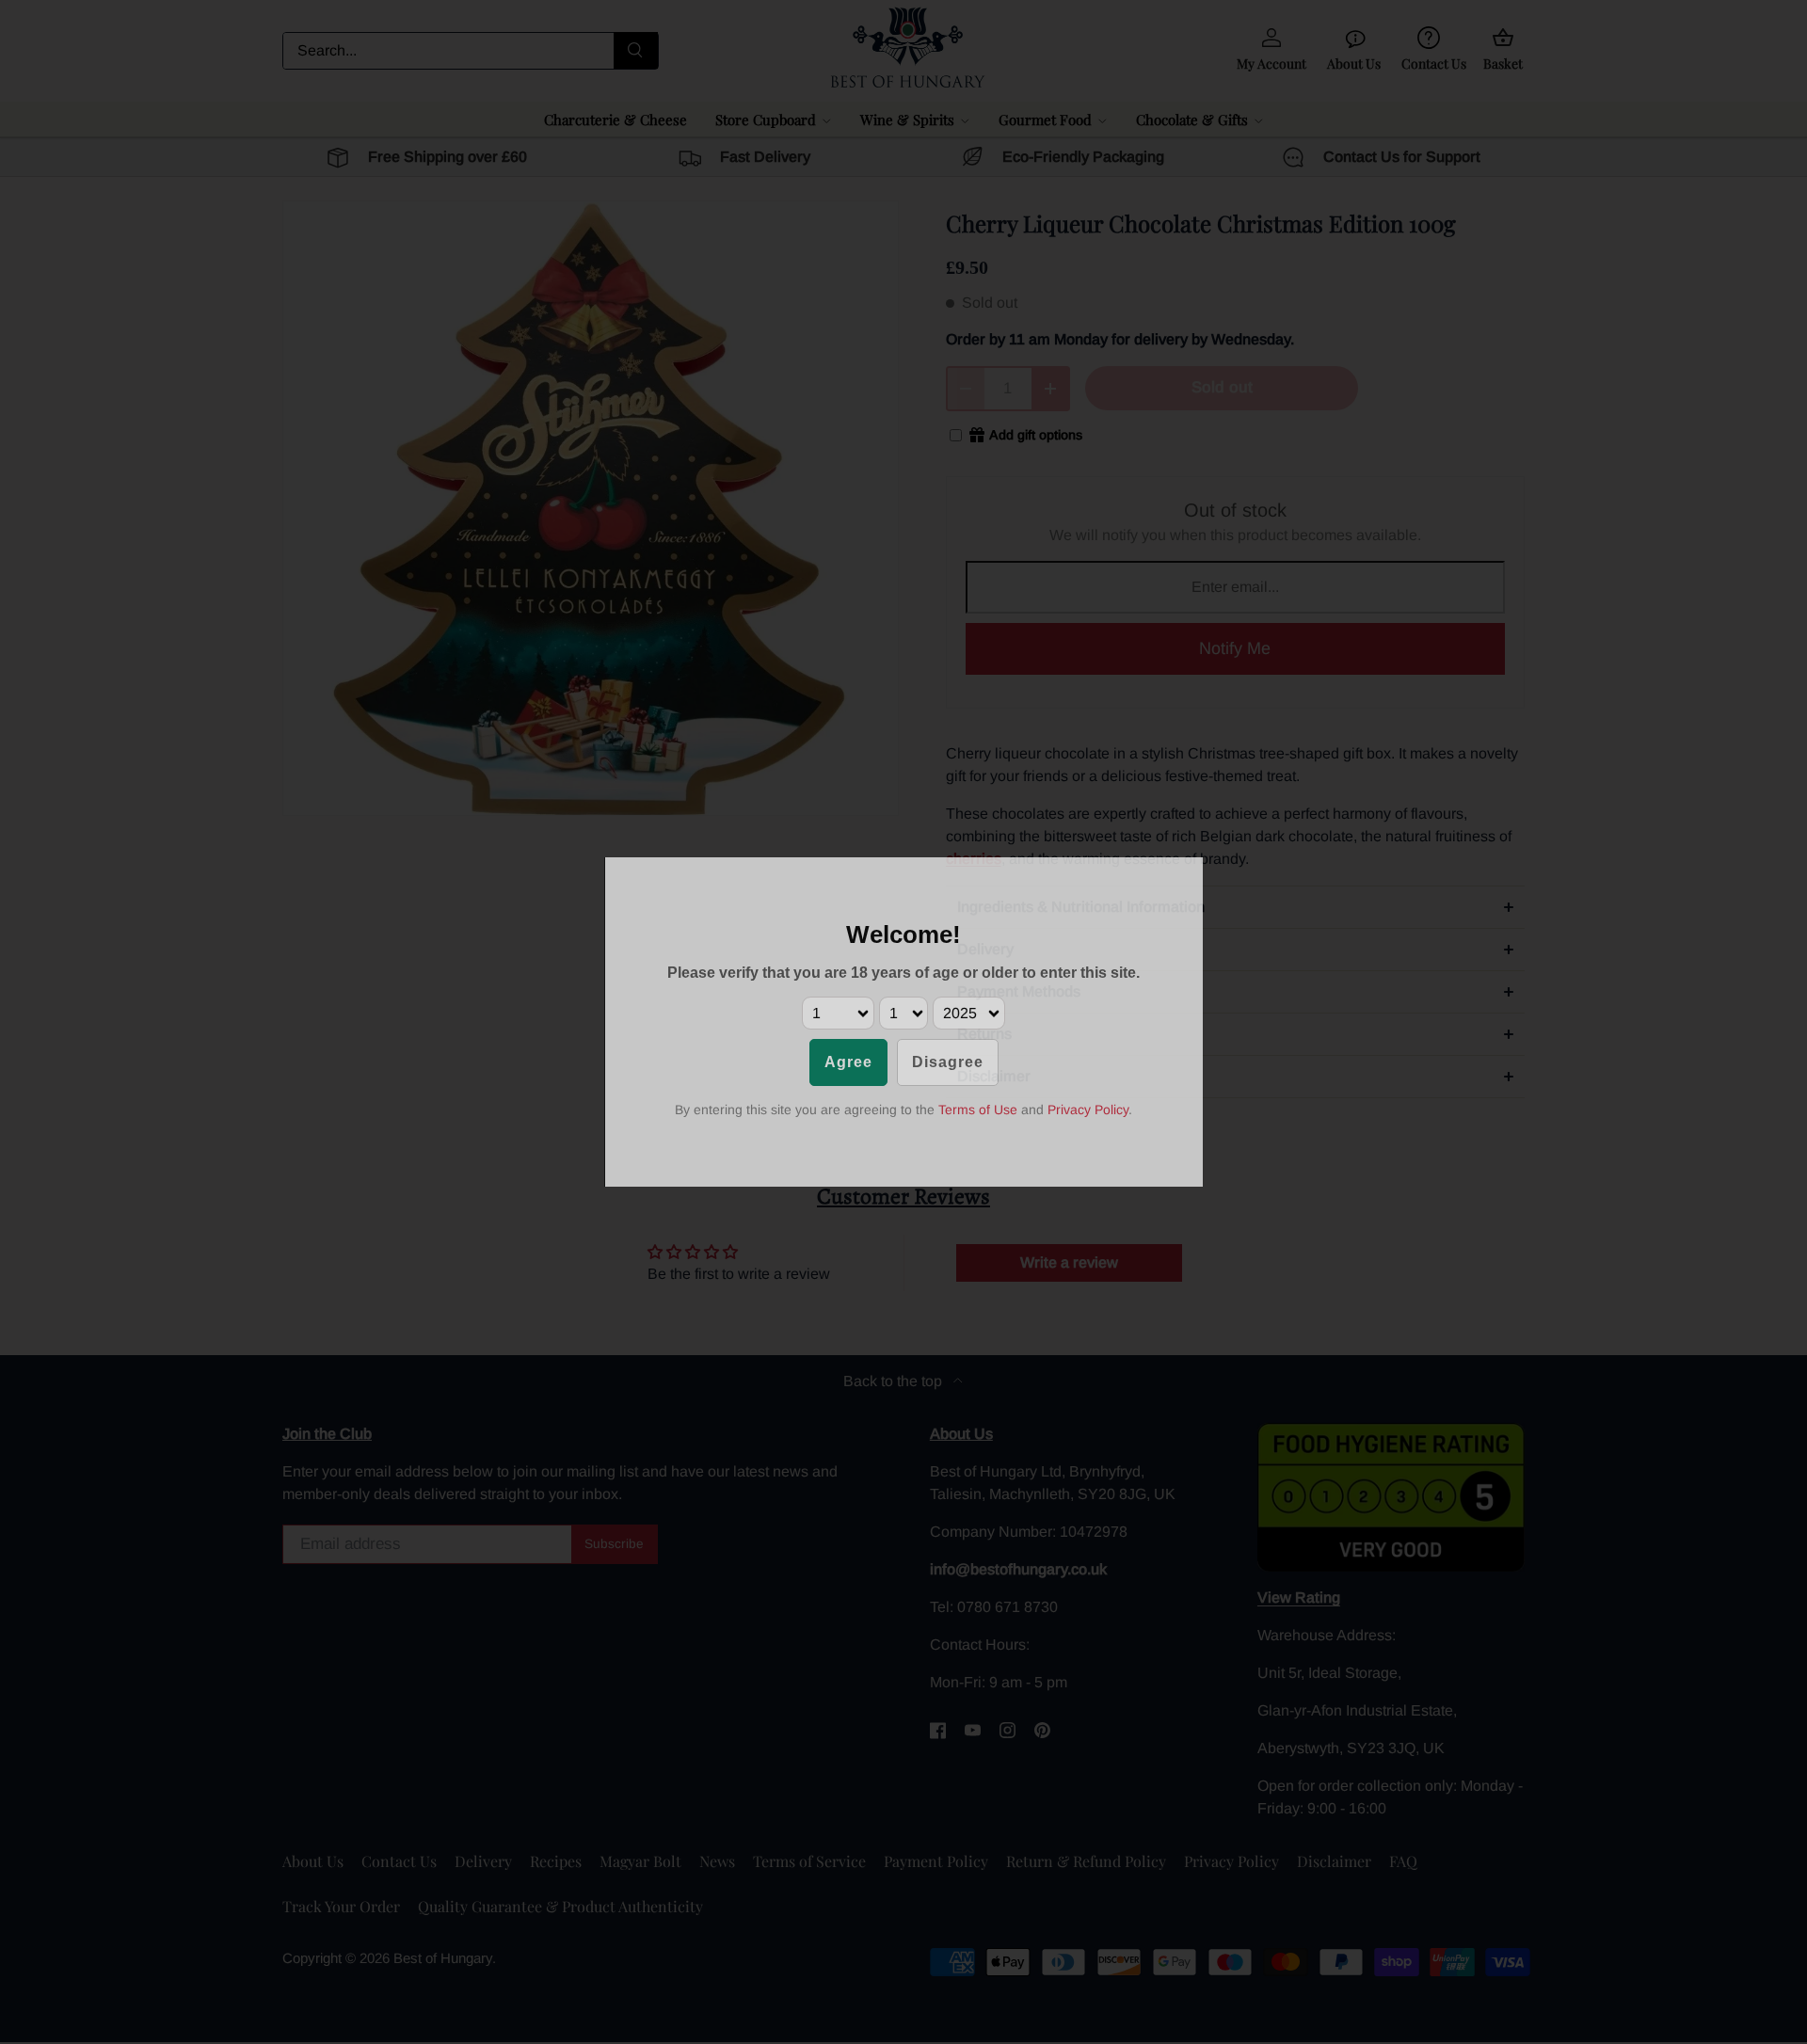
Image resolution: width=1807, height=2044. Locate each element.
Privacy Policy (1088, 1110)
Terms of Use (978, 1110)
